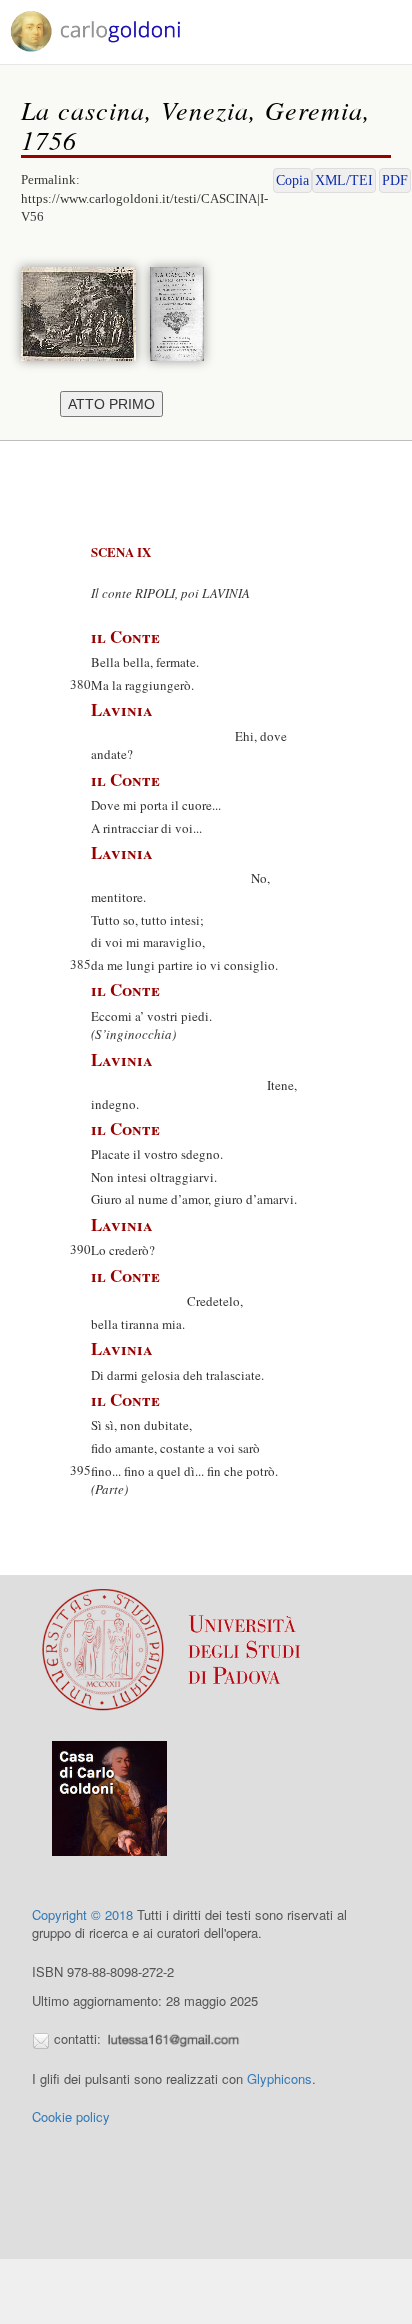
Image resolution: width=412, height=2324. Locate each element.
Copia (292, 180)
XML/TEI (344, 180)
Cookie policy (71, 2116)
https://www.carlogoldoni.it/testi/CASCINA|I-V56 (144, 208)
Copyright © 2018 (82, 1914)
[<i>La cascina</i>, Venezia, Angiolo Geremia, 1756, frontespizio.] (182, 311)
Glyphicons (279, 2078)
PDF (395, 180)
